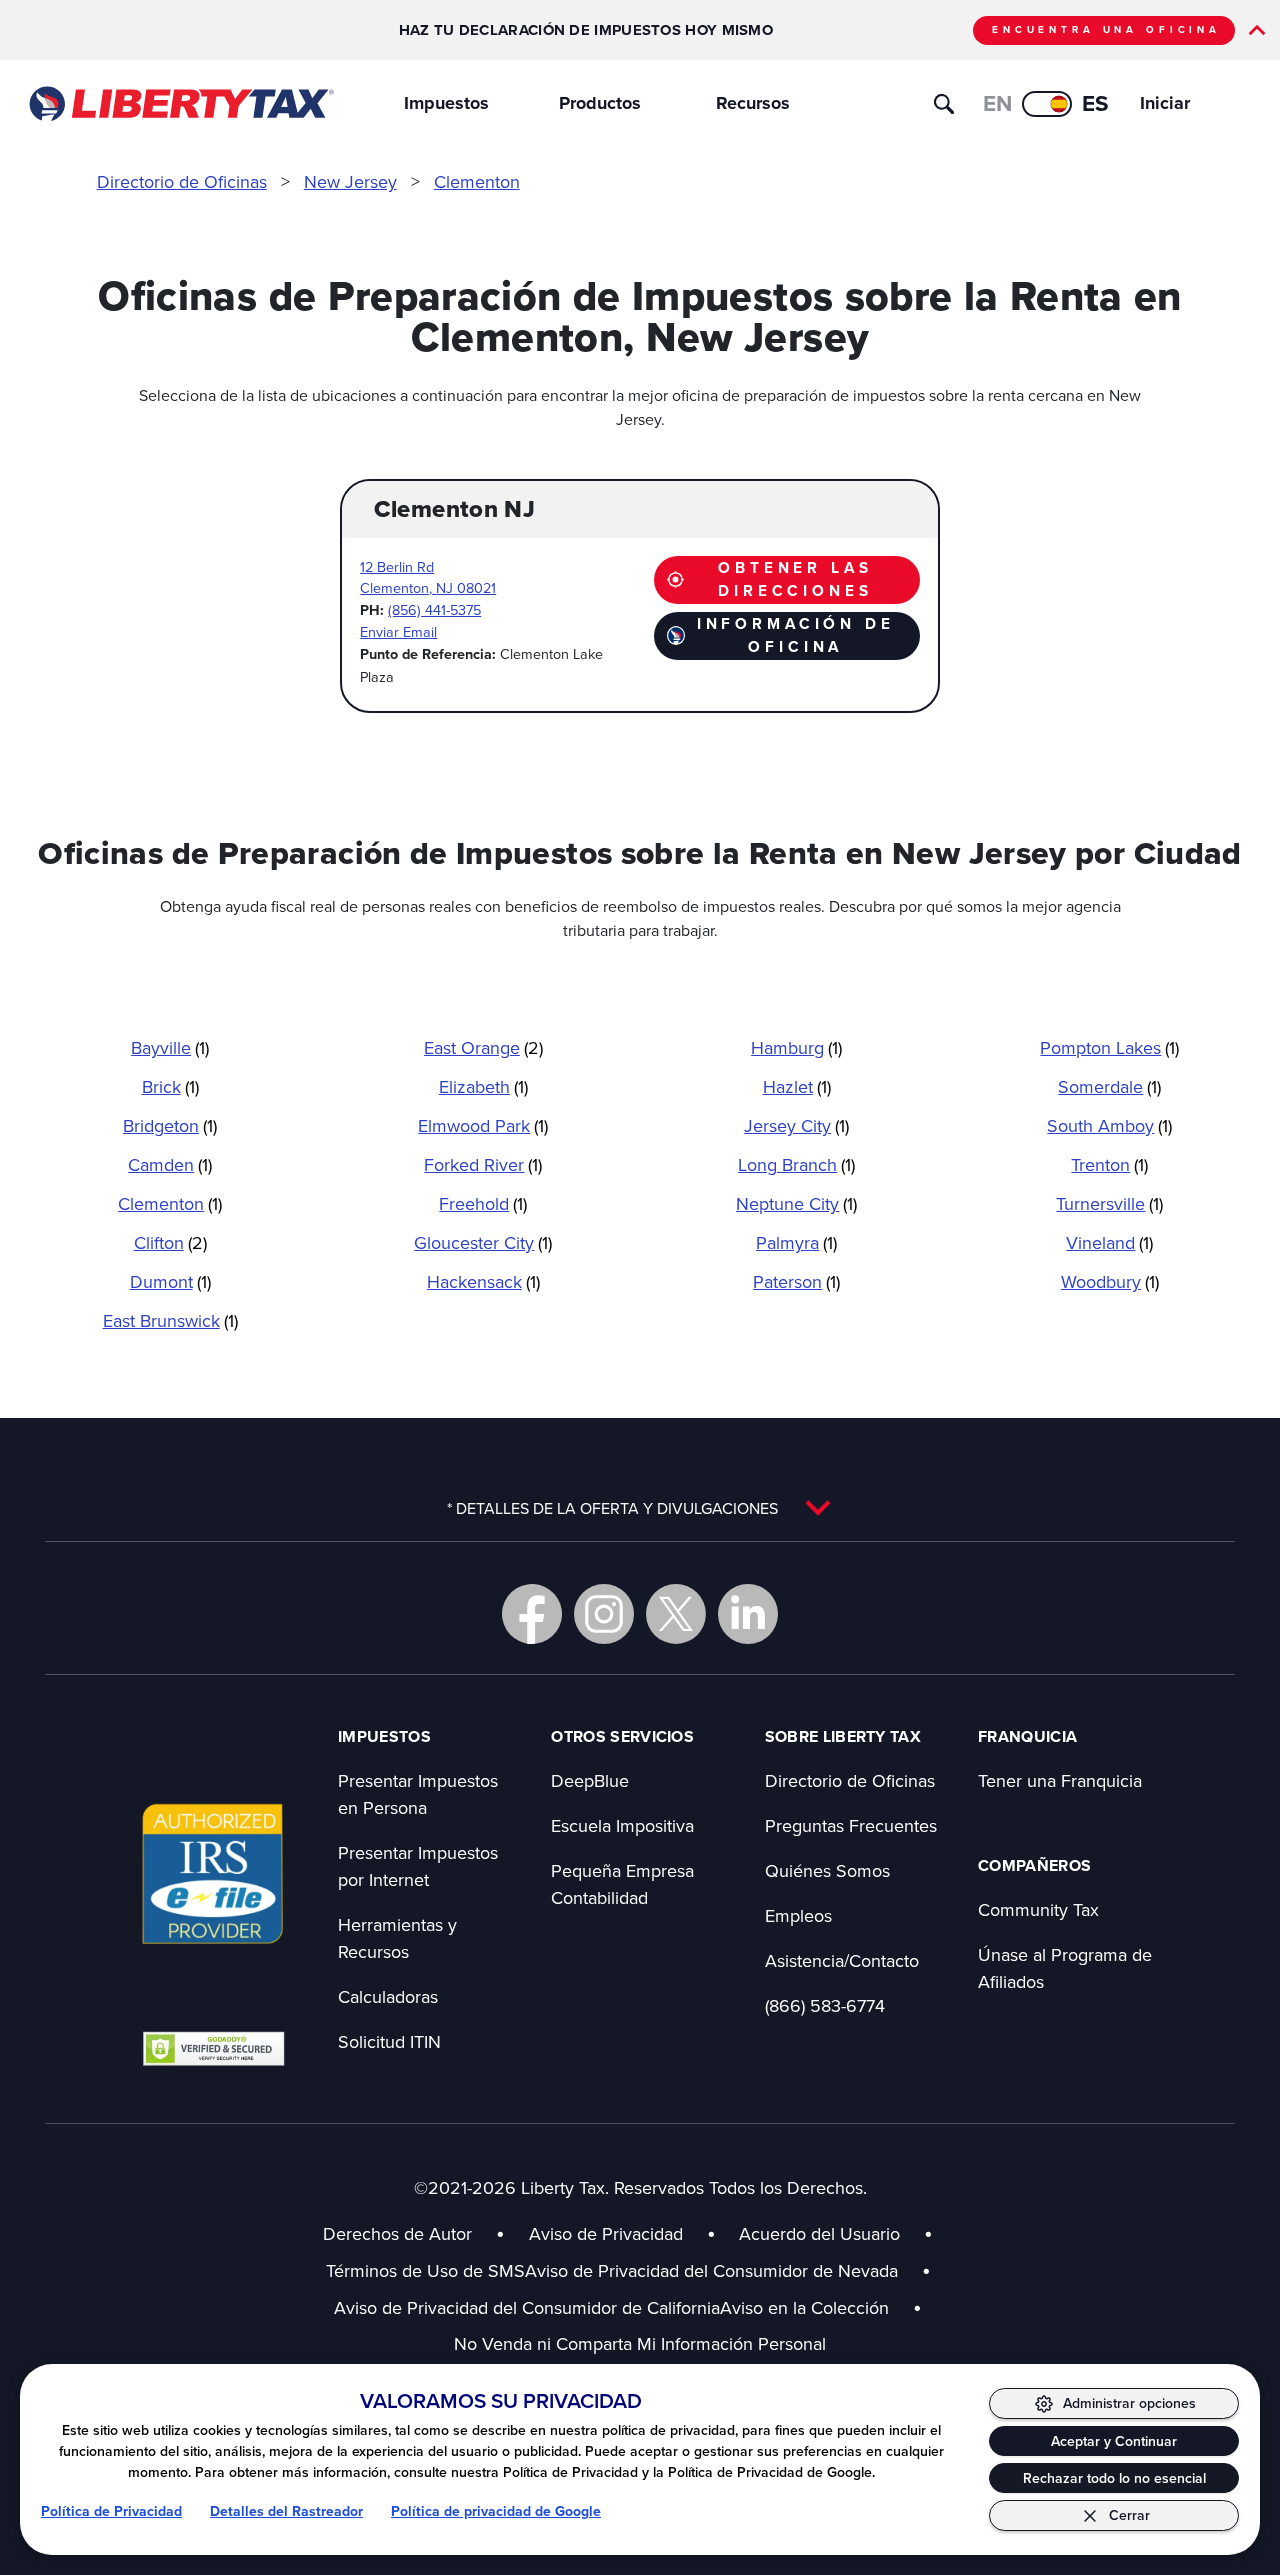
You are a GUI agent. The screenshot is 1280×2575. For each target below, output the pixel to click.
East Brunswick (170, 1320)
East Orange (483, 1047)
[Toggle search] (944, 104)
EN (997, 103)
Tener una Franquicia (1060, 1780)
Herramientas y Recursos (397, 1938)
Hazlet (797, 1086)
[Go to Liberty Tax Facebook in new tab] (532, 1614)
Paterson (796, 1281)
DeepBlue (590, 1780)
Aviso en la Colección (821, 2307)
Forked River (483, 1164)
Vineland (1109, 1242)
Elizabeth (483, 1086)
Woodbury (1110, 1281)
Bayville (170, 1047)
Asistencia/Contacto (842, 1960)
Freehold (483, 1203)
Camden (170, 1164)
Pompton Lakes (1109, 1047)
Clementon (477, 181)
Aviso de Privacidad (606, 2233)
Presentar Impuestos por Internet (418, 1866)
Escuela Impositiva (622, 1825)
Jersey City (796, 1125)
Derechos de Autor (397, 2233)
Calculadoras (388, 1996)
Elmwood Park (483, 1125)
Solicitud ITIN (389, 2041)
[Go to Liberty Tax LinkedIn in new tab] (748, 1614)
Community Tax (1038, 1909)
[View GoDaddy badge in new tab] (213, 2048)
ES (1095, 103)
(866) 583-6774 (825, 2005)
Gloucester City (483, 1242)
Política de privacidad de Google (496, 2511)
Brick (170, 1086)
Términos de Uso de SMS (425, 2270)
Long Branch (796, 1164)
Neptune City (796, 1203)
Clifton (170, 1242)
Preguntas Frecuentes (851, 1825)
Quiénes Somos (827, 1870)
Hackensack (483, 1281)
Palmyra (796, 1242)
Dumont (170, 1281)
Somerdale (1109, 1086)
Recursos (753, 103)
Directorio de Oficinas (182, 181)
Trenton (1109, 1164)
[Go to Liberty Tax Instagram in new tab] (604, 1614)
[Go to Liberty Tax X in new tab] (676, 1614)
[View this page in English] (1047, 104)
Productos (600, 103)
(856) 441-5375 (434, 609)
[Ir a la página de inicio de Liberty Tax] (180, 104)
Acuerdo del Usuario (819, 2233)
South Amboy (1109, 1125)
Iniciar (1165, 103)
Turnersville (1109, 1203)
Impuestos (446, 103)
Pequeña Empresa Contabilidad (622, 1884)
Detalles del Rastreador (286, 2511)
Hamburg (796, 1047)
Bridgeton (170, 1125)
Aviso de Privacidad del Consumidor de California (527, 2307)
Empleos (798, 1915)
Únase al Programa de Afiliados (1065, 1968)
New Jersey (350, 181)
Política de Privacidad (111, 2511)
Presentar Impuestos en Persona (418, 1794)
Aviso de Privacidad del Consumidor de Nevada (728, 2270)
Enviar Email (398, 631)
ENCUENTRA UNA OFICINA (1106, 29)
